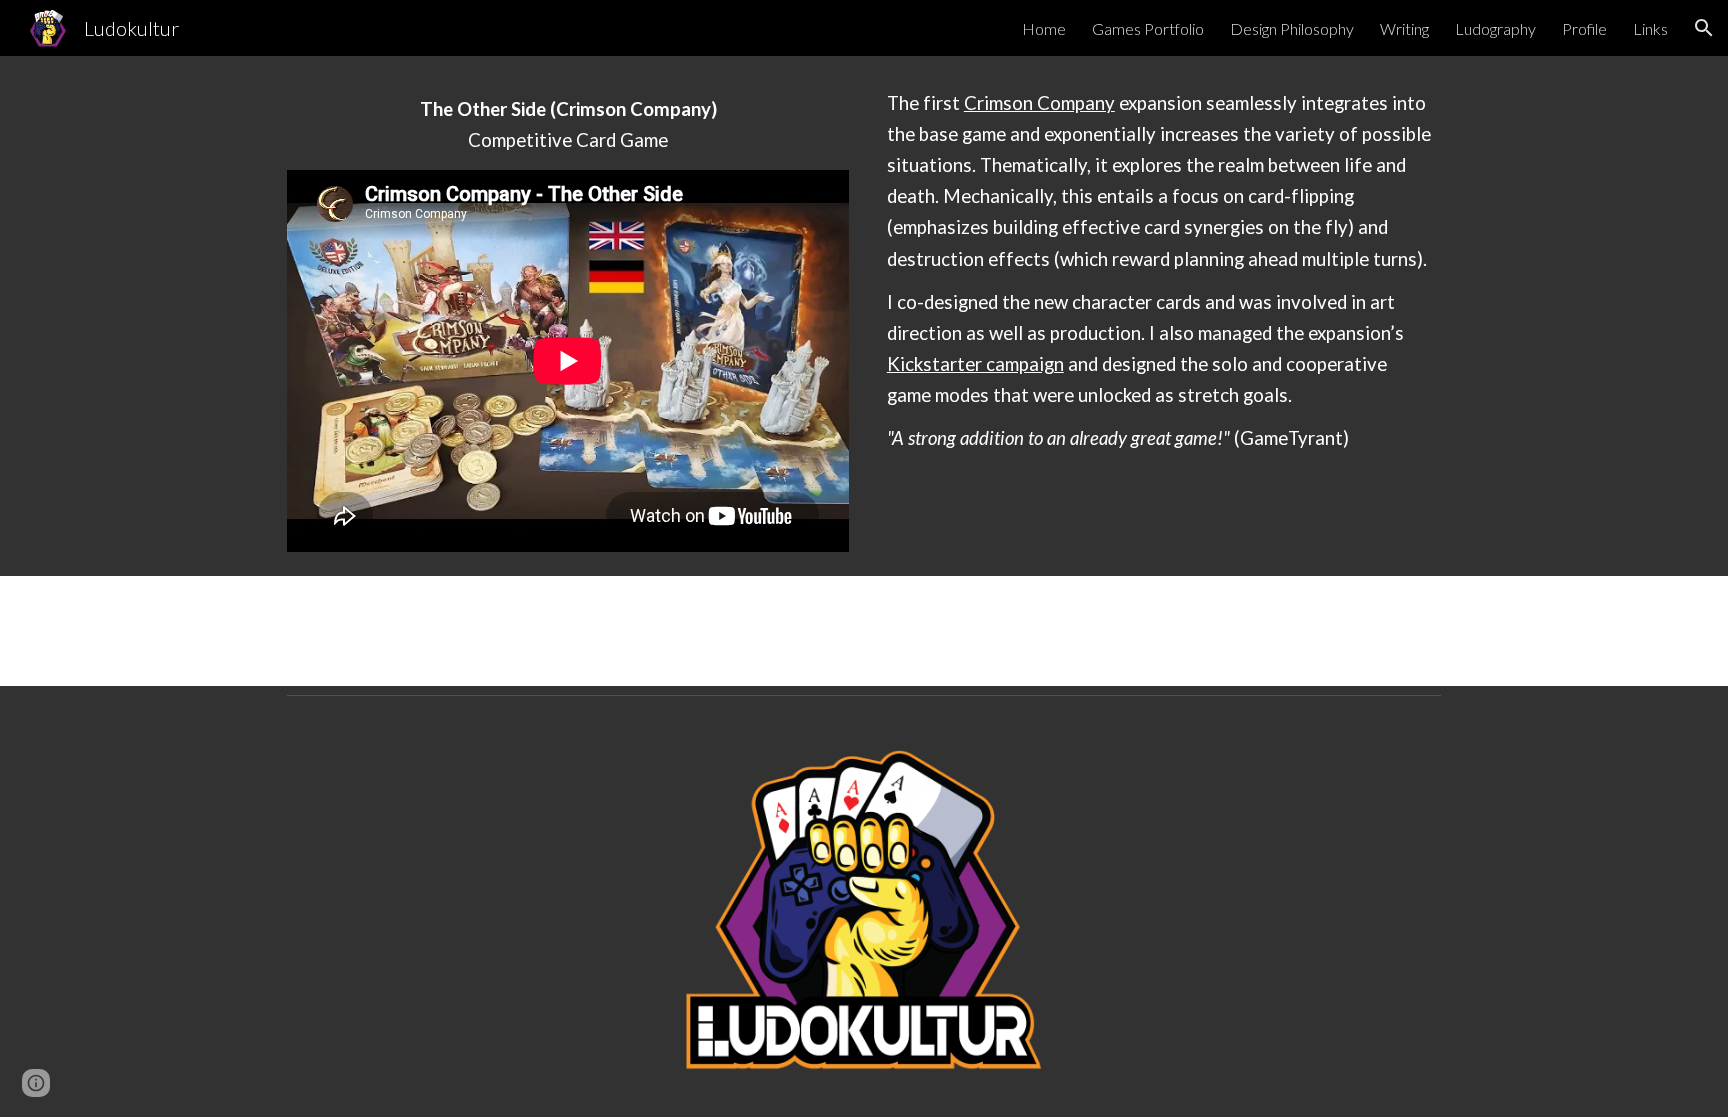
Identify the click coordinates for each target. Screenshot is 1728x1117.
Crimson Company (1039, 103)
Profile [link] (1584, 28)
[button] (1704, 28)
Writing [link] (1404, 28)
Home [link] (1044, 28)
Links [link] (1650, 28)
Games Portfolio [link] (1148, 28)
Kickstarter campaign (975, 364)
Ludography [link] (1495, 28)
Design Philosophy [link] (1292, 28)
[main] (568, 125)
